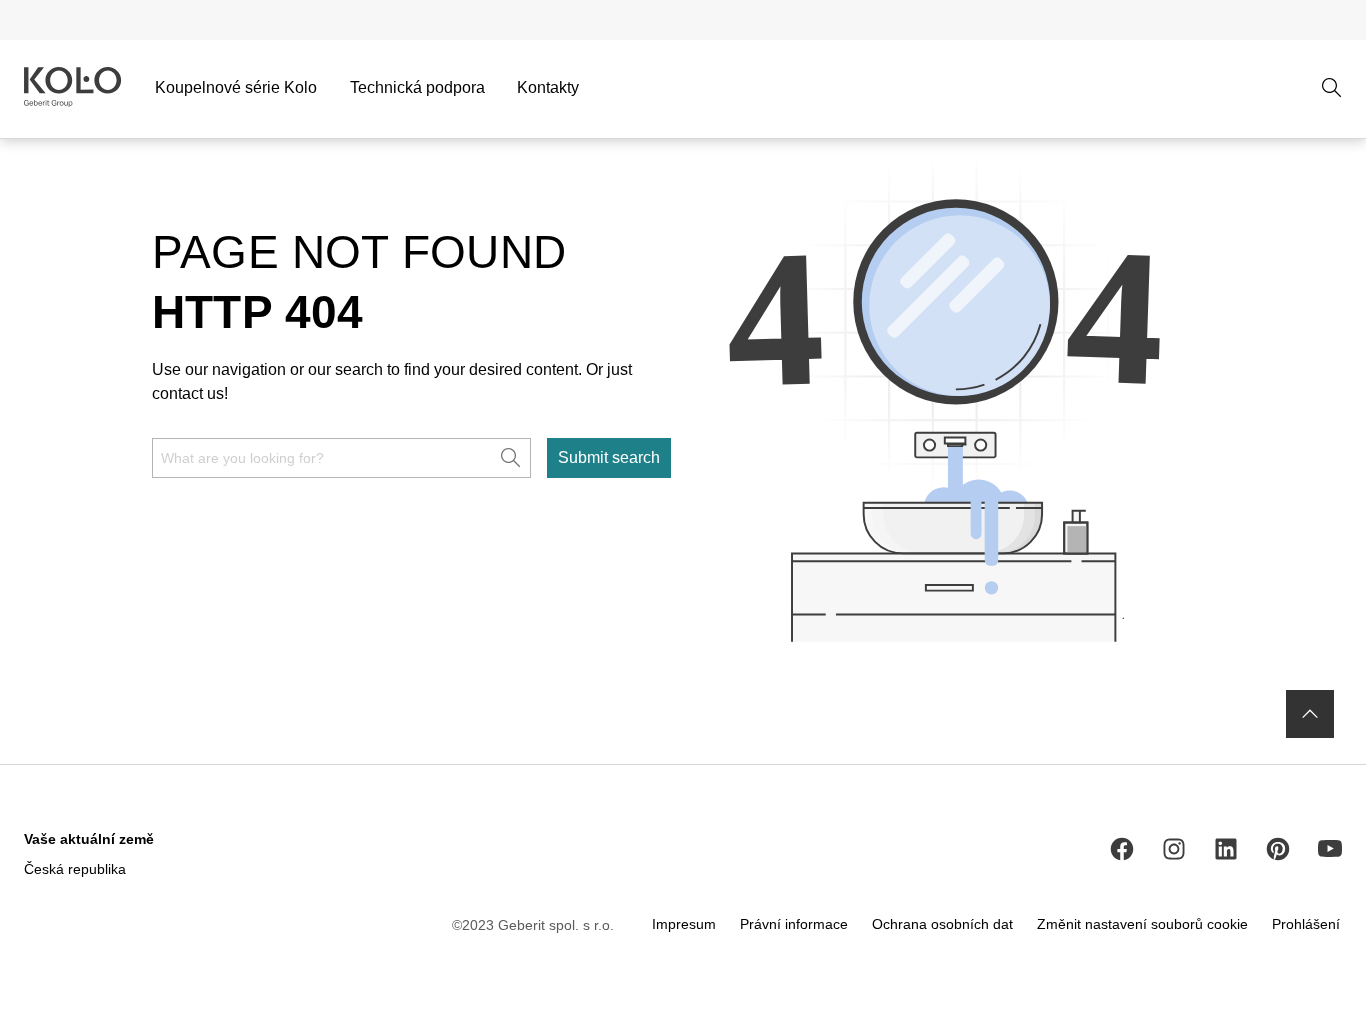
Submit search (609, 457)
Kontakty (548, 87)
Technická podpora (417, 87)
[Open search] (1332, 88)
